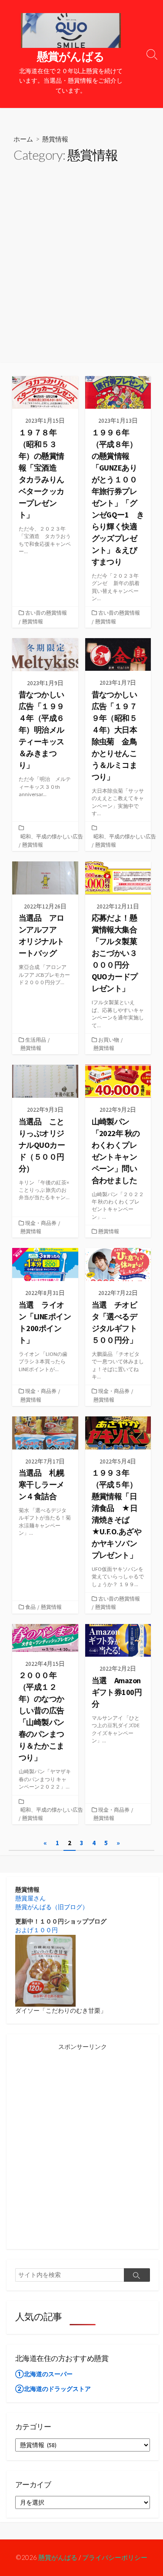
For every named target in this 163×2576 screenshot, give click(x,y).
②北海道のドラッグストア (53, 2389)
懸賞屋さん (30, 1898)
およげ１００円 (37, 1930)
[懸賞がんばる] (71, 30)
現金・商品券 (41, 1223)
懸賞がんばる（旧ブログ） (52, 1907)
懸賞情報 (33, 621)
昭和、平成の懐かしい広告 (52, 836)
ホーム (23, 139)
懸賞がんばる (58, 2557)
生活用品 (36, 1040)
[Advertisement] (81, 277)
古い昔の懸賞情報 (46, 613)
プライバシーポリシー (115, 2557)
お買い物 (109, 1040)
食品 (30, 1607)
